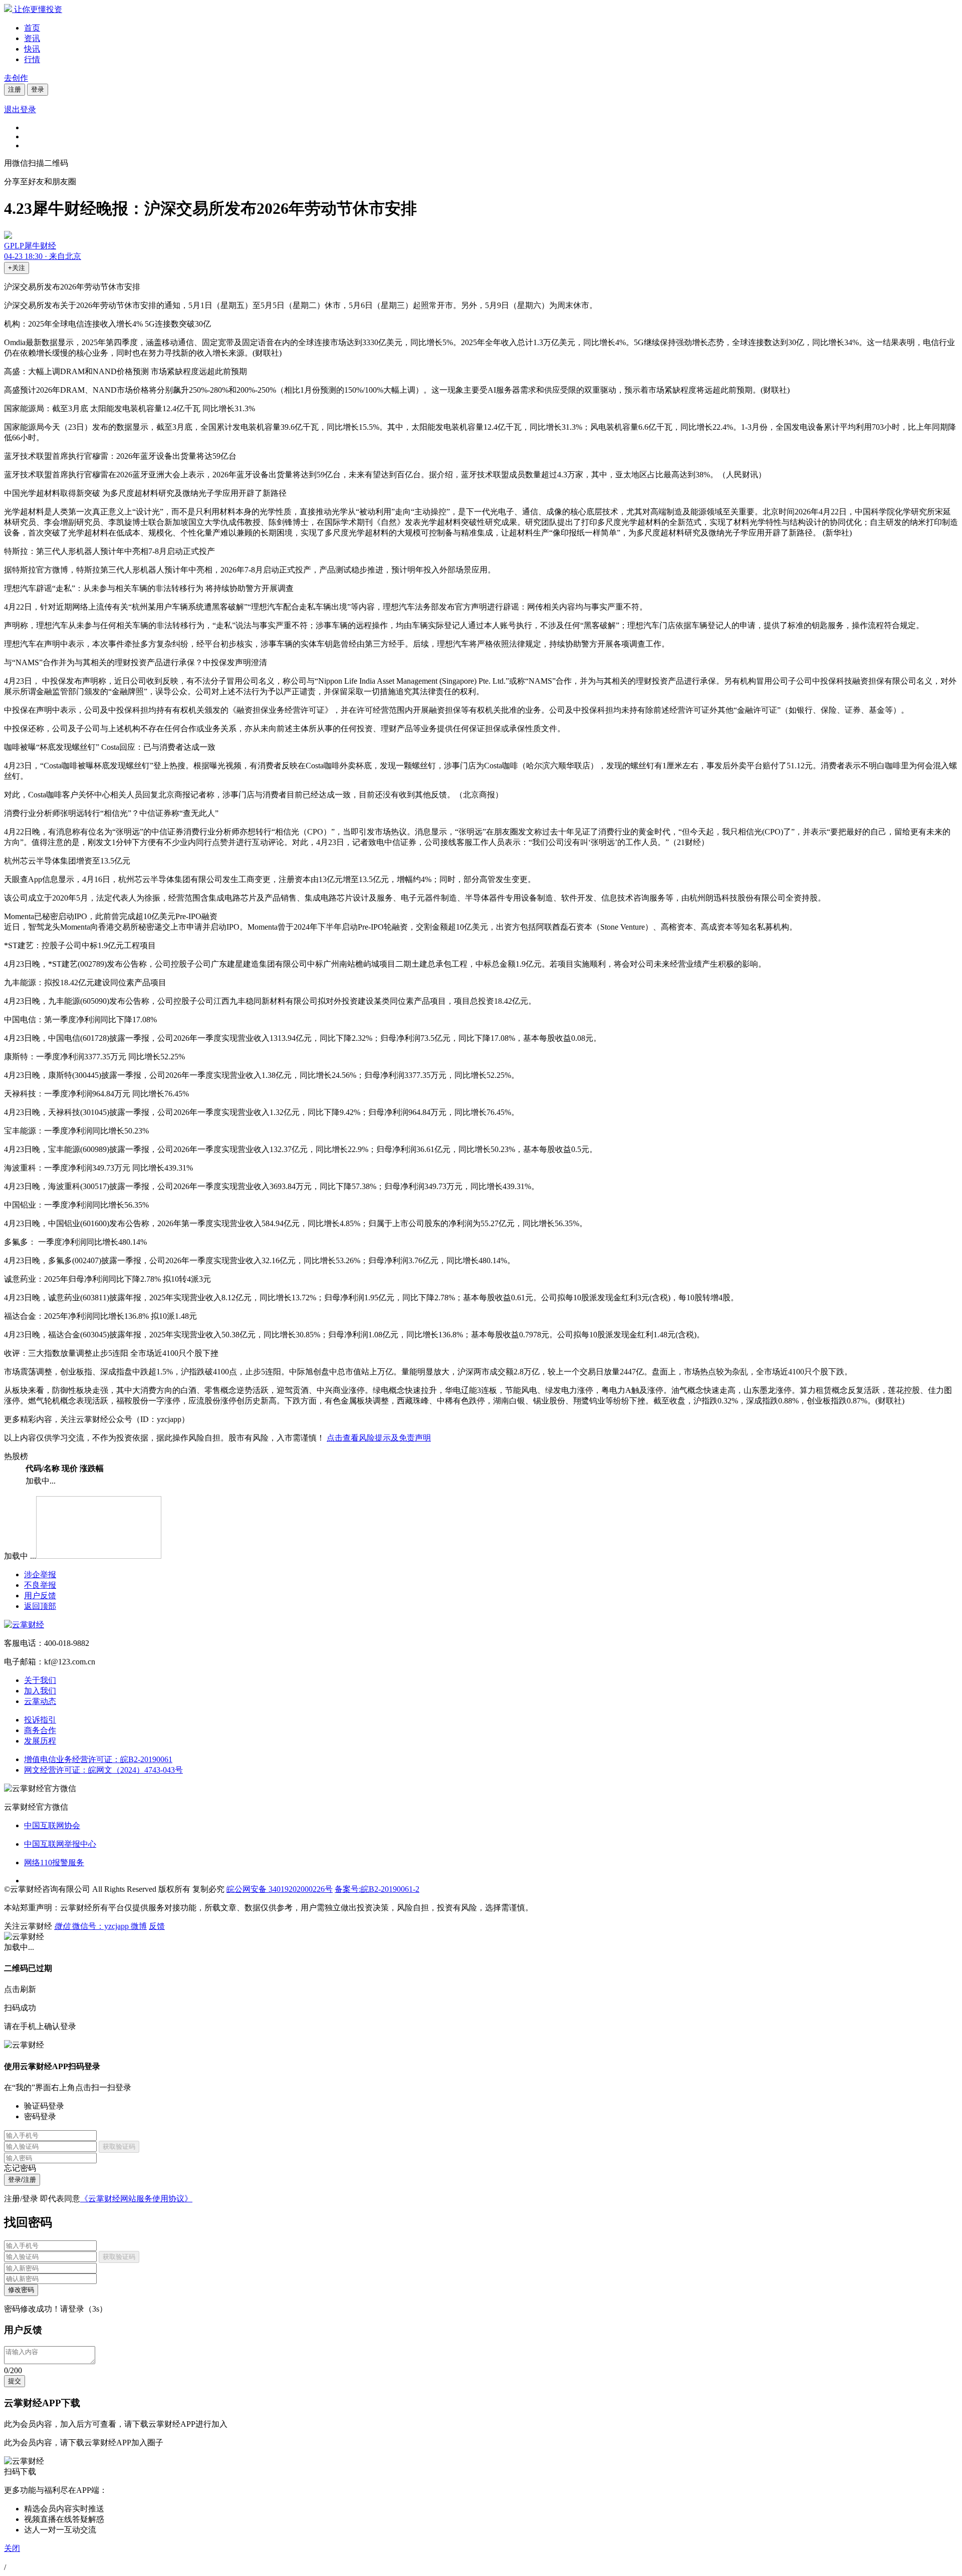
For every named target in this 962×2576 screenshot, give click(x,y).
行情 (32, 59)
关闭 (12, 2548)
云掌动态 (40, 1701)
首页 (32, 28)
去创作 (16, 78)
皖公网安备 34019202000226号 (280, 1889)
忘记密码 (20, 2168)
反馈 (157, 1926)
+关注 (17, 268)
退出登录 (20, 109)
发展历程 (40, 1741)
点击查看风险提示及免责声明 (379, 1438)
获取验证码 (119, 2146)
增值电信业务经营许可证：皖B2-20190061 (98, 1759)
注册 (15, 89)
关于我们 (40, 1680)
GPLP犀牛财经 (30, 246)
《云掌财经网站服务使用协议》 (136, 2199)
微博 (139, 1926)
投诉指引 (40, 1720)
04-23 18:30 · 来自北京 (43, 256)
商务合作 (40, 1730)
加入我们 (40, 1691)
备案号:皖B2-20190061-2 (377, 1889)
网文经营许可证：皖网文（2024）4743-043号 (103, 1770)
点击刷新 (20, 1989)
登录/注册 (22, 2180)
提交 (15, 2381)
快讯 (32, 49)
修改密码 (21, 2290)
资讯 (32, 38)
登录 (38, 89)
